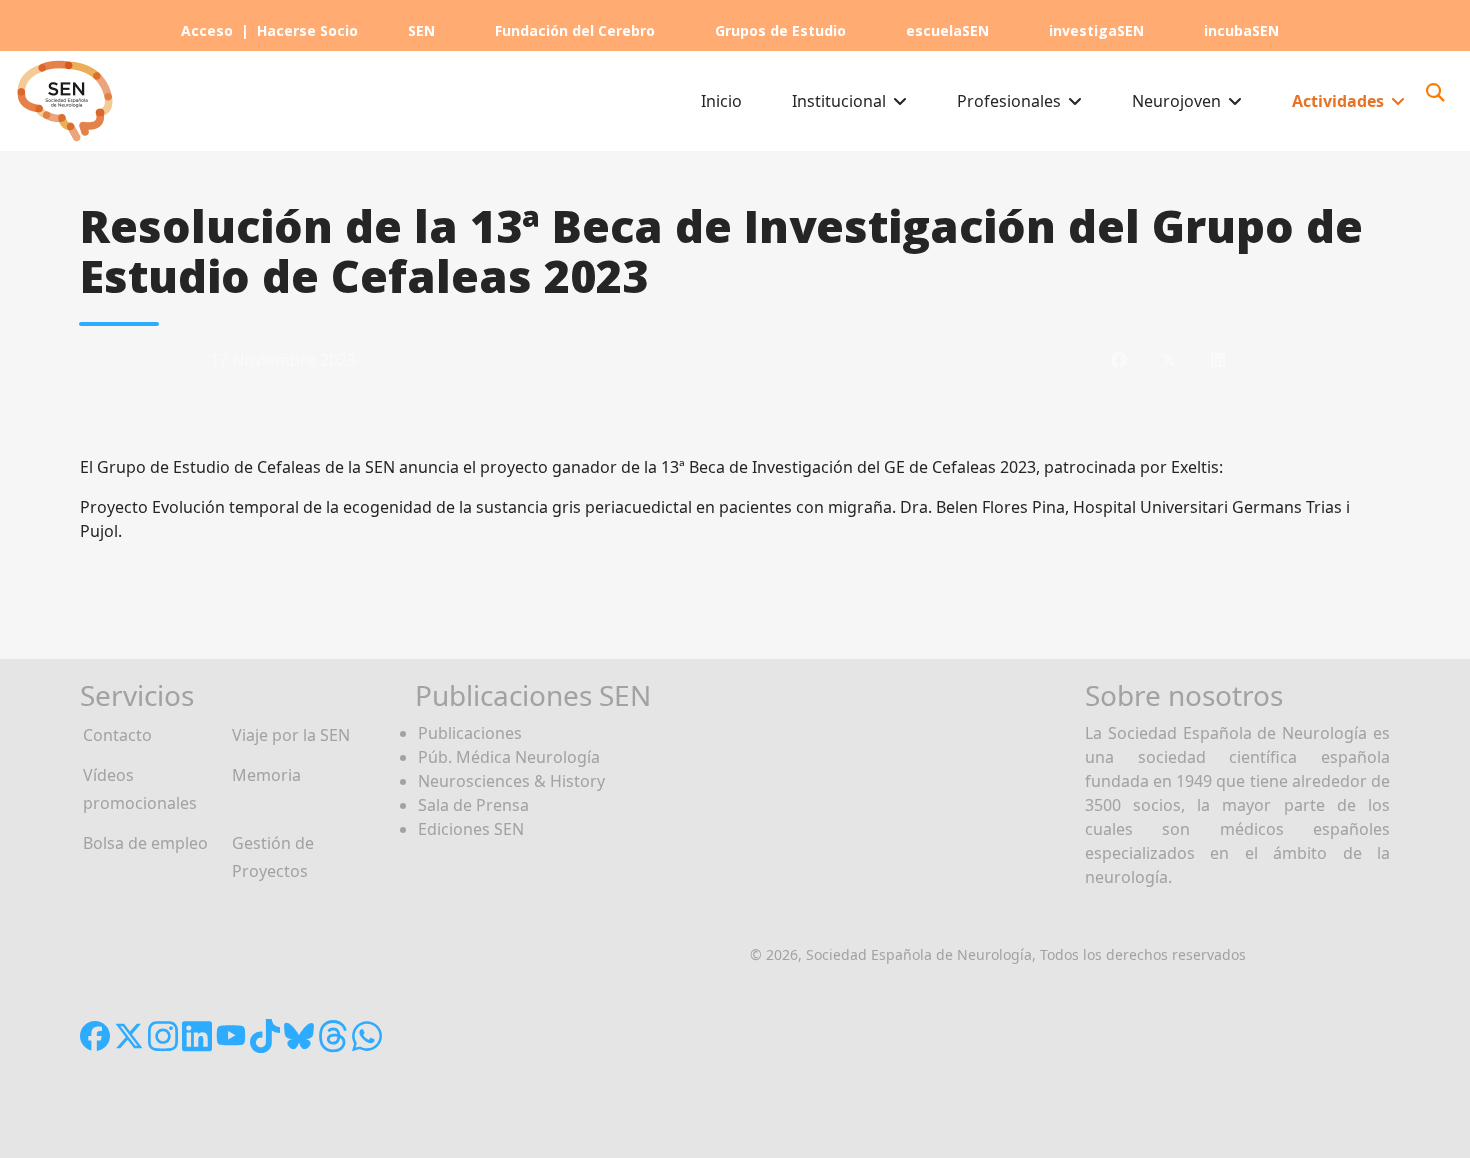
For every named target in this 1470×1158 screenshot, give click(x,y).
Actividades (1338, 101)
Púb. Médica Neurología (509, 757)
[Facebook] (1119, 360)
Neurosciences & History (511, 781)
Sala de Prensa (473, 805)
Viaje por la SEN (291, 735)
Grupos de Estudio (780, 30)
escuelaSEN (947, 30)
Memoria (266, 775)
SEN (421, 30)
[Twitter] (1169, 360)
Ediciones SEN (471, 829)
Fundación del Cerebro (575, 30)
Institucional (839, 101)
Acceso (207, 30)
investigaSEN (1096, 30)
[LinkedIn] (1218, 360)
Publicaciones (470, 733)
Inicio (721, 101)
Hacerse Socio (307, 30)
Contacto (117, 735)
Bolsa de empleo (145, 843)
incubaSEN (1241, 30)
